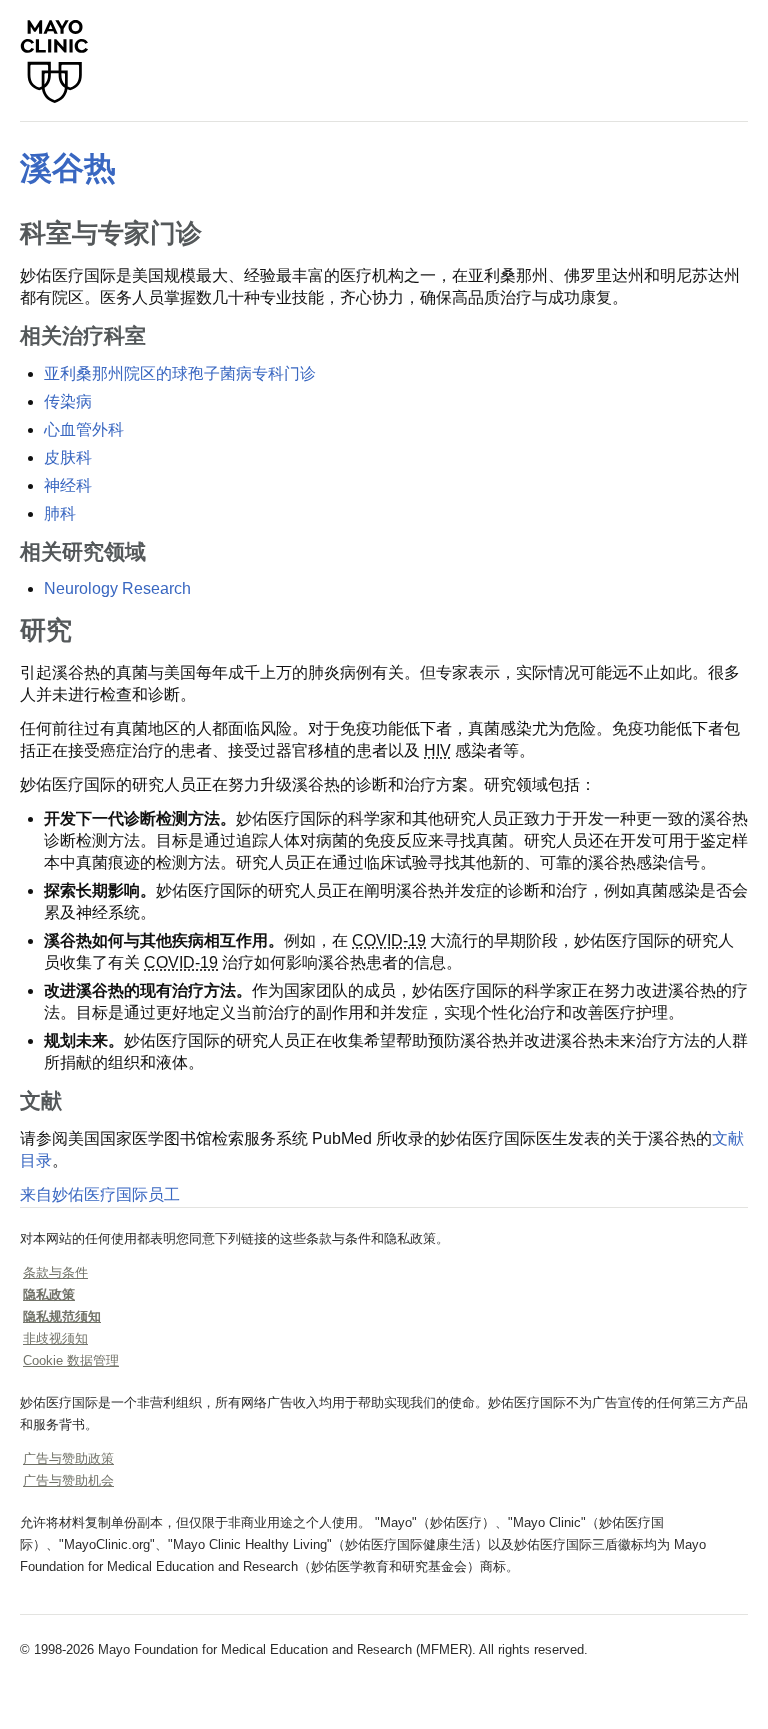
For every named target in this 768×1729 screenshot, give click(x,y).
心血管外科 (84, 429)
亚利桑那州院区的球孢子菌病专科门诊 (180, 373)
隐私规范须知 (62, 1316)
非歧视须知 (55, 1338)
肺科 (60, 513)
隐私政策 (49, 1294)
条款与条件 (55, 1272)
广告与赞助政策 (68, 1458)
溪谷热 (68, 168)
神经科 (68, 485)
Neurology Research (117, 588)
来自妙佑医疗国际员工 (100, 1194)
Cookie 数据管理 (71, 1360)
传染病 (68, 401)
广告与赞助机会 (68, 1480)
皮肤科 (68, 457)
